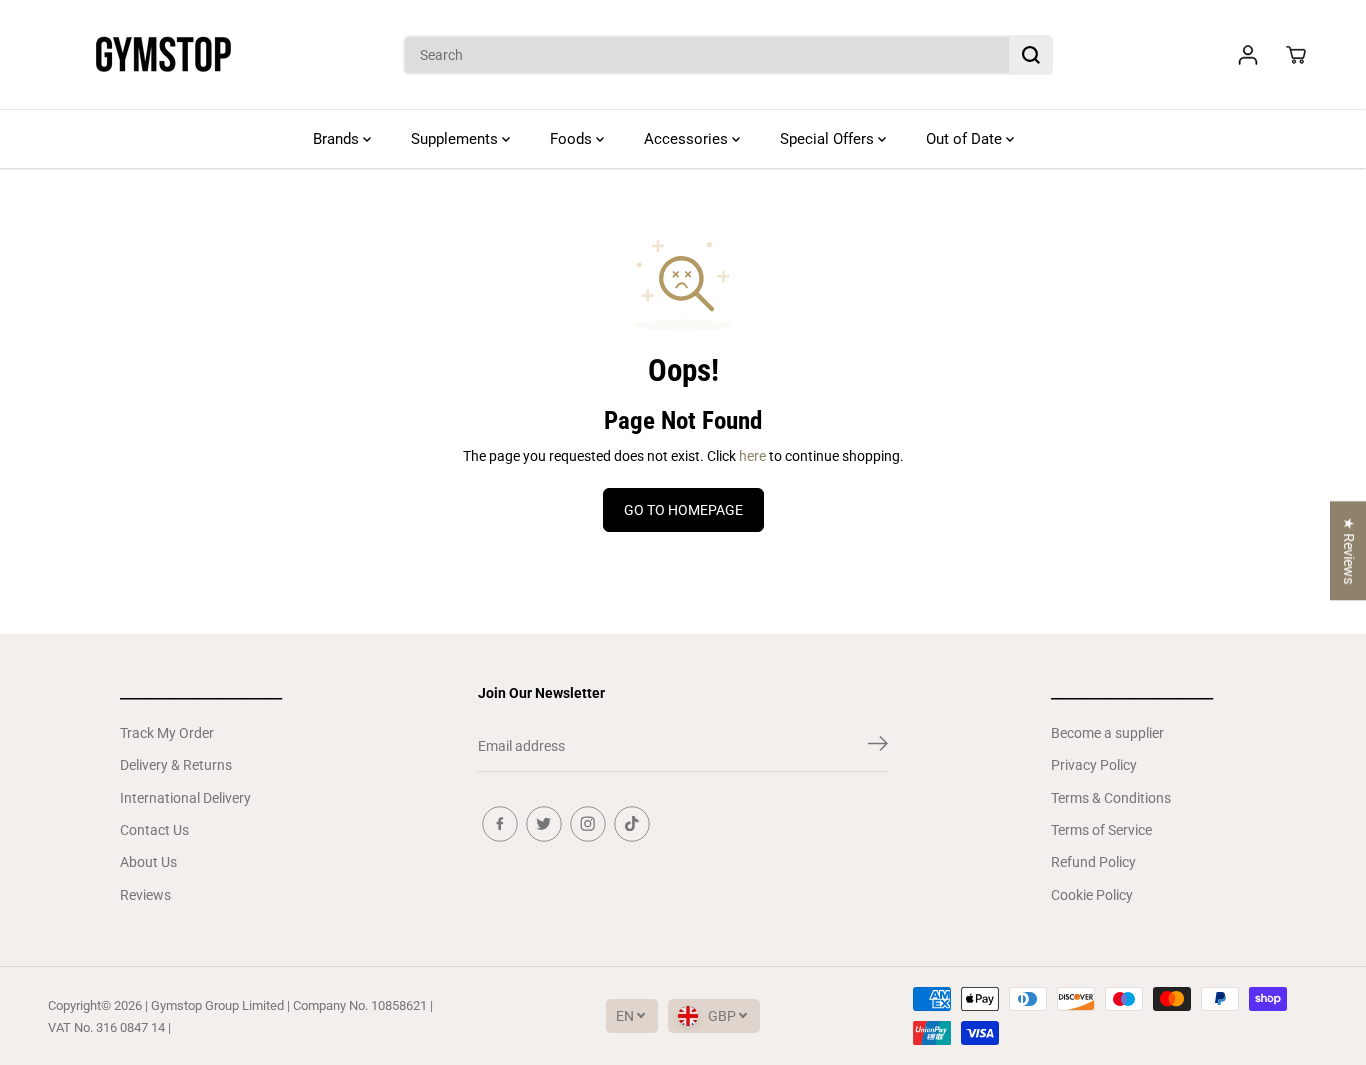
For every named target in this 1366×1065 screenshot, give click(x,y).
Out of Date (966, 139)
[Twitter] (544, 824)
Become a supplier (1107, 733)
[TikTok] (632, 824)
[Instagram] (588, 824)
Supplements (456, 139)
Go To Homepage (683, 510)
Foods (573, 139)
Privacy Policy (1094, 765)
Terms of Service (1101, 830)
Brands (338, 139)
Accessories (688, 139)
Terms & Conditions (1111, 798)
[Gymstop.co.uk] (163, 55)
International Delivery (185, 798)
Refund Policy (1093, 862)
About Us (148, 862)
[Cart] (1296, 55)
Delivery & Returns (176, 765)
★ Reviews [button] (1349, 550)
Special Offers (829, 139)
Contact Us (154, 830)
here (752, 456)
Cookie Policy (1092, 895)
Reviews (145, 895)
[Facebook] (500, 824)
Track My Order (167, 733)
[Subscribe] (878, 747)
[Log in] (1248, 55)
